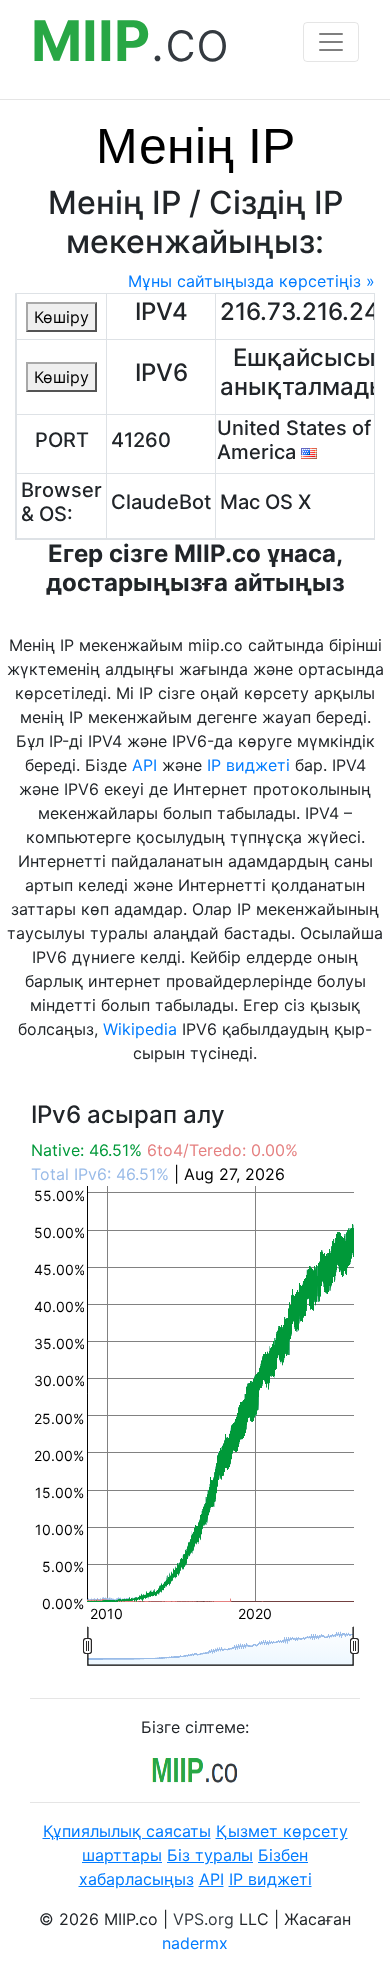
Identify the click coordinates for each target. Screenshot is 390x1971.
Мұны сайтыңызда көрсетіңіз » (251, 281)
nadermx (195, 1943)
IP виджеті (248, 765)
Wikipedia (140, 1029)
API (144, 765)
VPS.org (203, 1919)
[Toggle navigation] (331, 42)
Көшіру (61, 317)
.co (130, 41)
